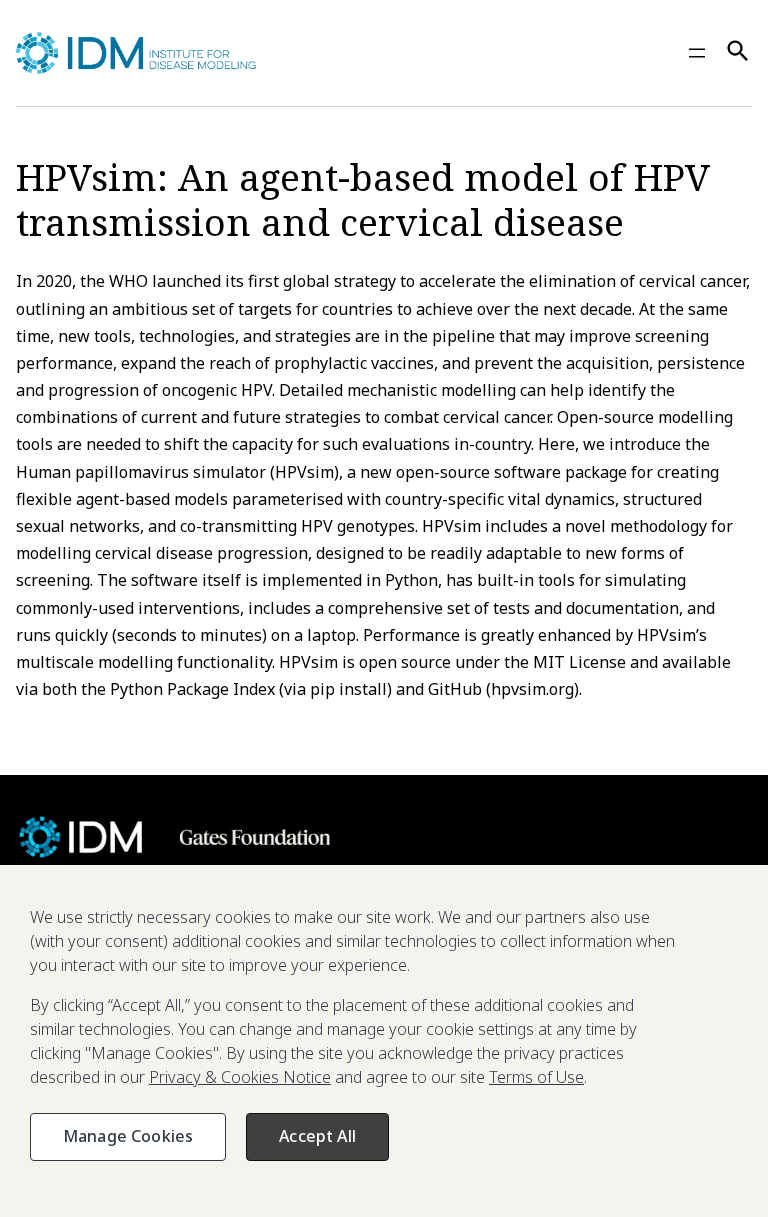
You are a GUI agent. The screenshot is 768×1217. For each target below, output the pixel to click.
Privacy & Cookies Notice (240, 1077)
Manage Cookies (128, 1136)
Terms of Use (536, 1077)
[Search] (738, 53)
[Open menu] (697, 53)
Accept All (317, 1136)
